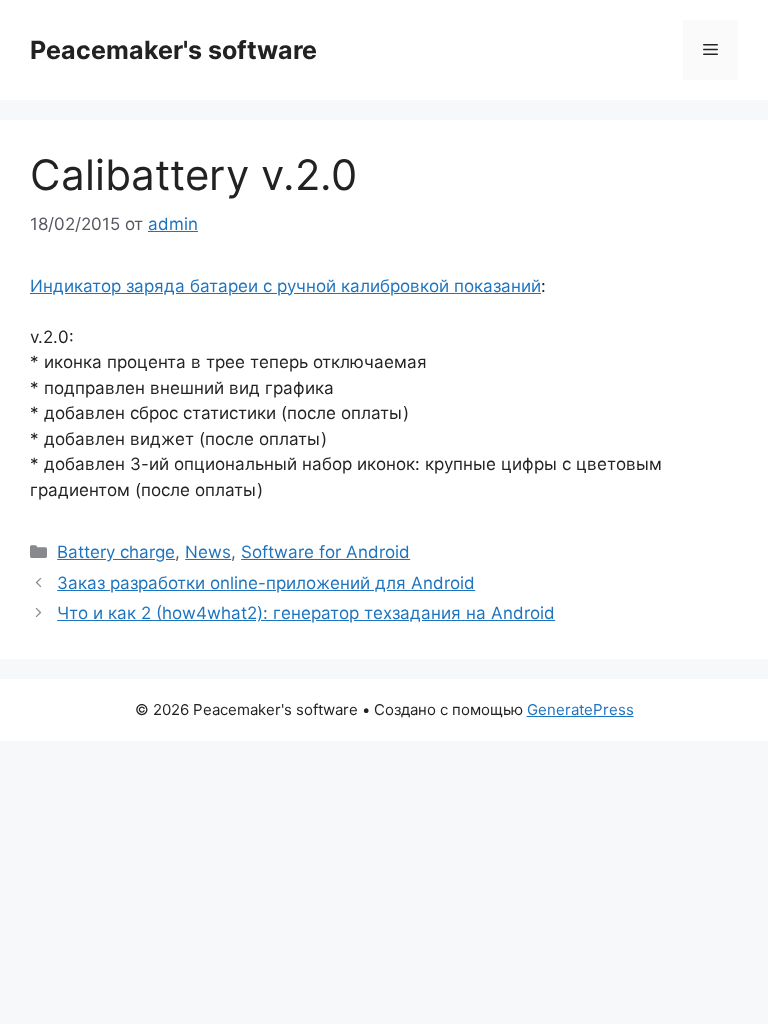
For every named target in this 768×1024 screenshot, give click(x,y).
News (208, 552)
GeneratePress (580, 709)
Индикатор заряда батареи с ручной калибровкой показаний (285, 286)
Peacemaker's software (173, 50)
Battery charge (116, 552)
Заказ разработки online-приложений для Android (266, 583)
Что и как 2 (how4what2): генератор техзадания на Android (306, 613)
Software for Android (325, 552)
